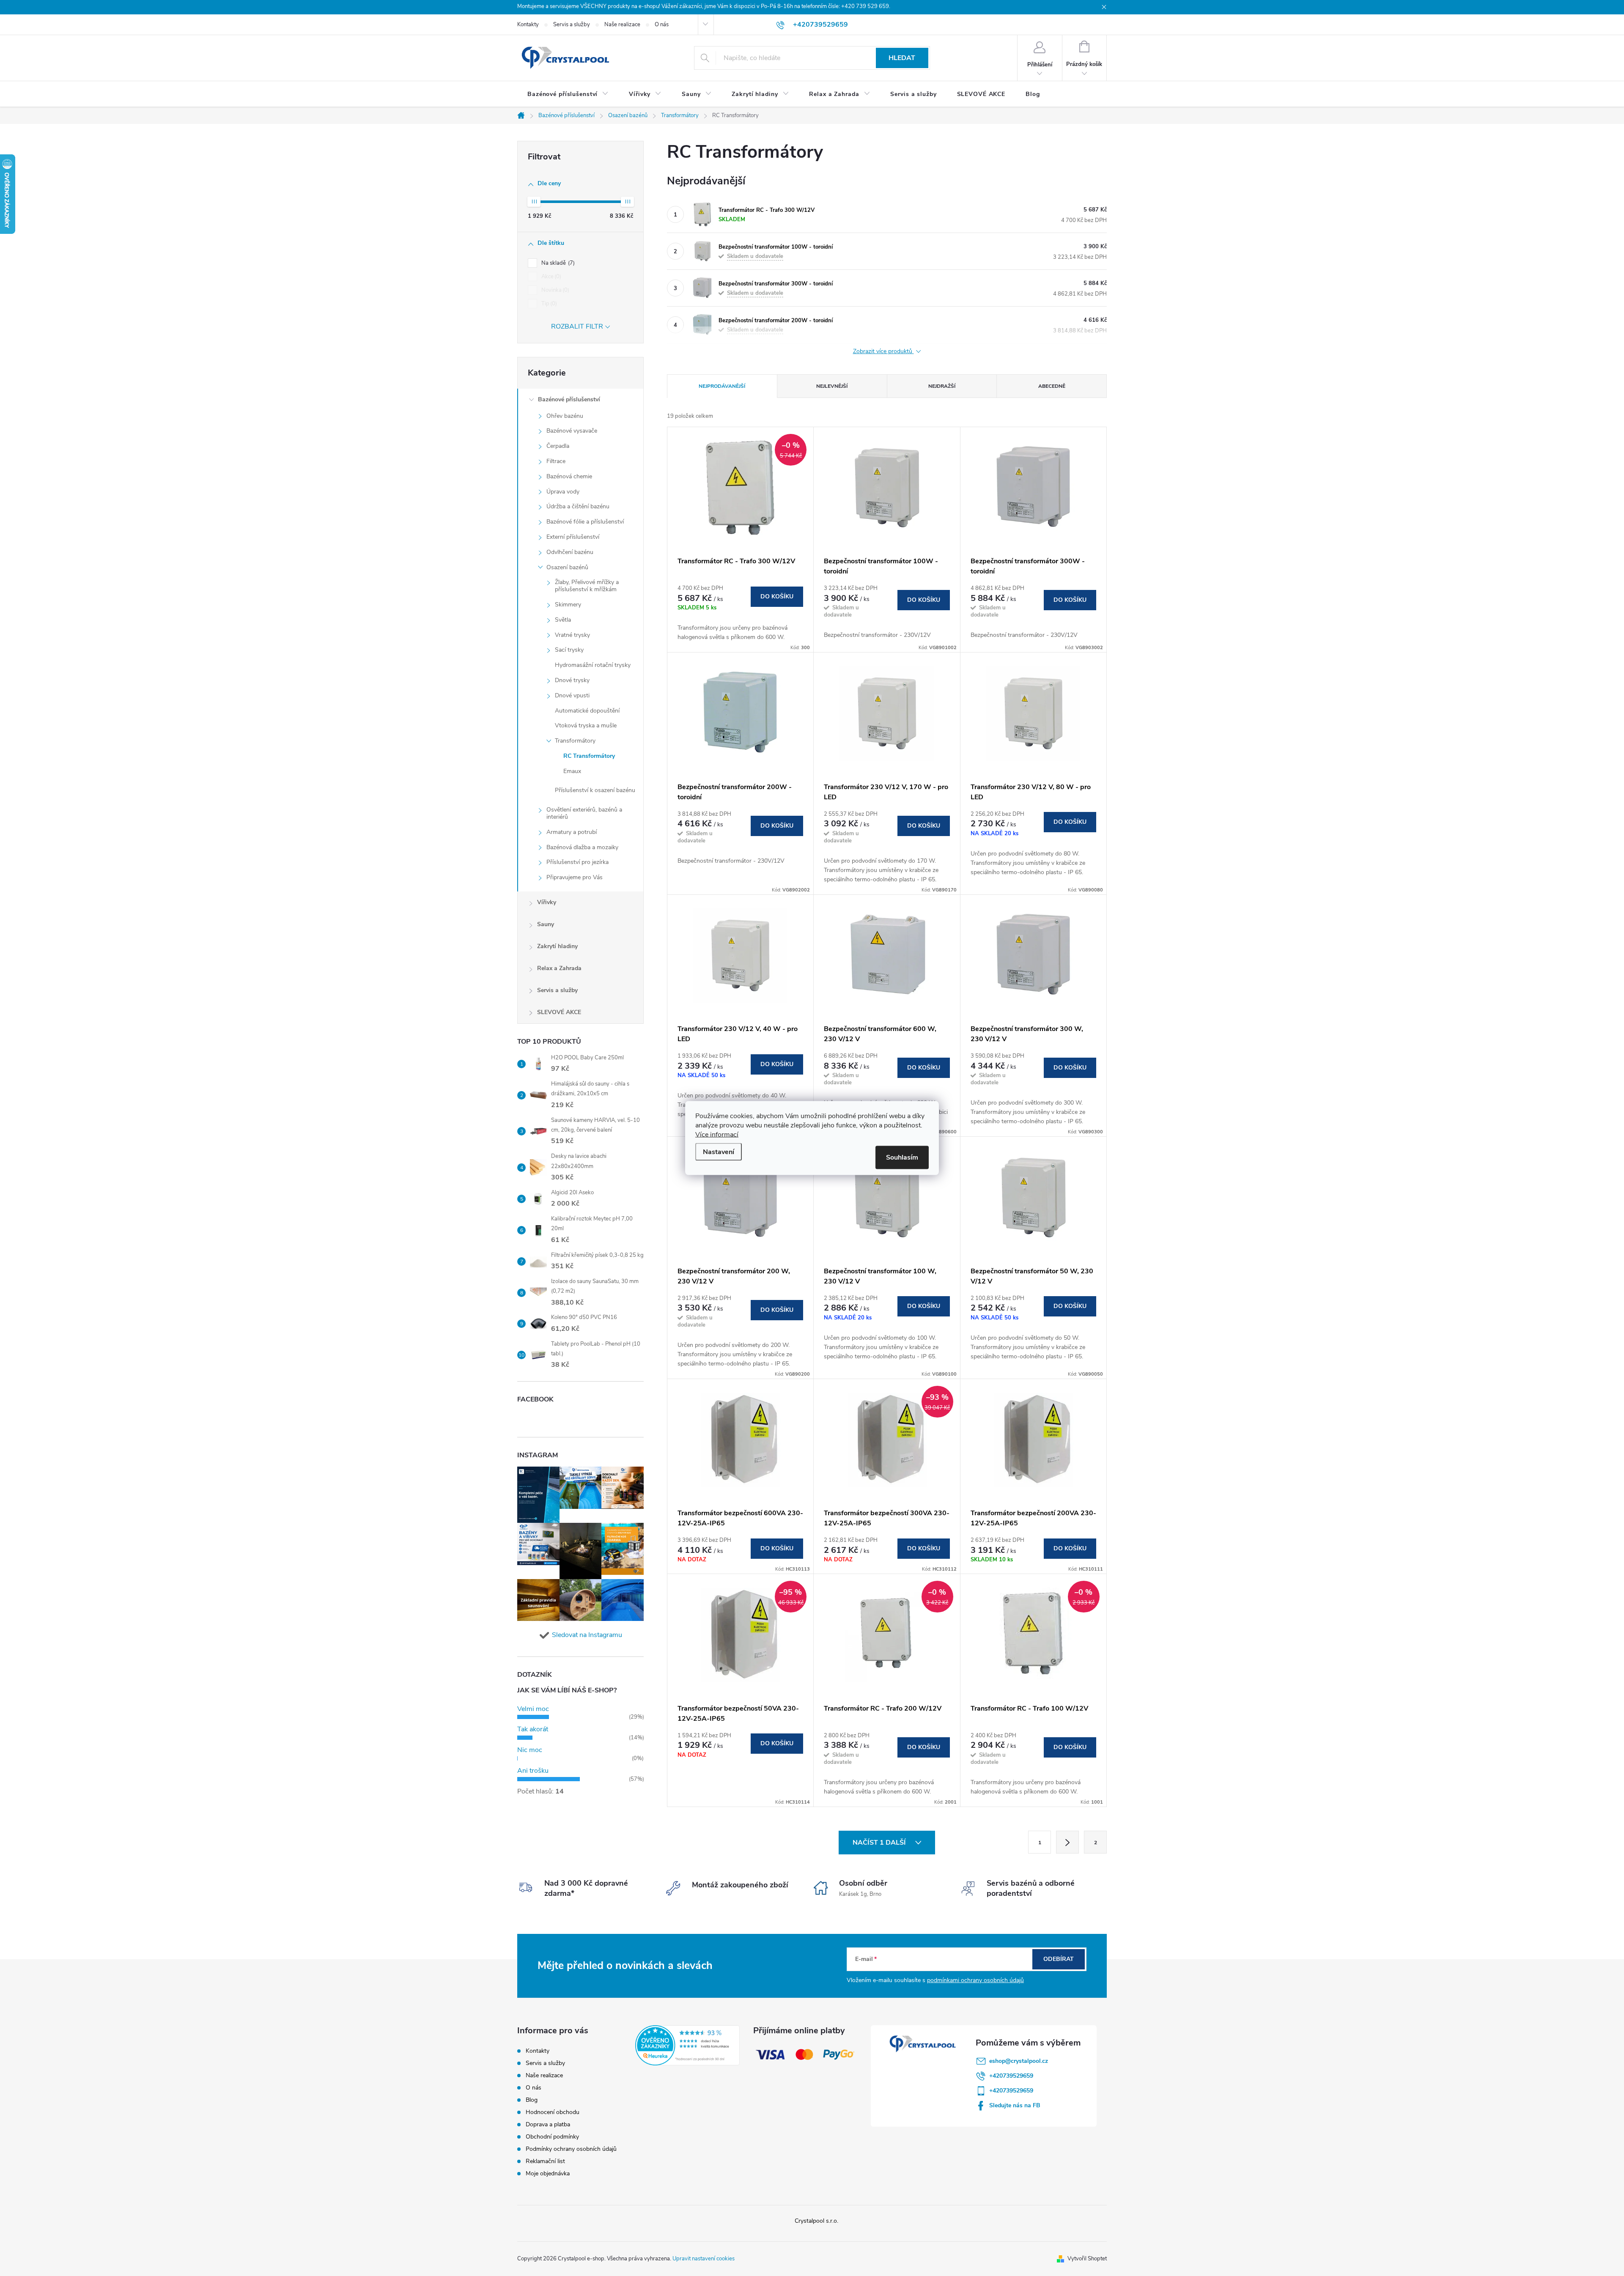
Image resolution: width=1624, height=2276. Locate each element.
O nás (662, 25)
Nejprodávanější (722, 386)
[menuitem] (568, 94)
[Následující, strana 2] (1067, 1842)
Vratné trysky (572, 635)
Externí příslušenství (573, 537)
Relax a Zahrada (559, 968)
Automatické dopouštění (587, 711)
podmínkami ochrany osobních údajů (975, 1980)
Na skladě (557, 263)
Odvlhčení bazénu (570, 552)
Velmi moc (533, 1709)
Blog (532, 2100)
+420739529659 (1011, 2076)
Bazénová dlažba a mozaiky (582, 847)
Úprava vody (563, 492)
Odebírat (1059, 1959)
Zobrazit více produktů (883, 352)
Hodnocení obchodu (553, 2112)
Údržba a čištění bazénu (578, 506)
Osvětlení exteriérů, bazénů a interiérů (584, 813)
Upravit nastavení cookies (704, 2259)
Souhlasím (902, 1157)
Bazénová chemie (569, 476)
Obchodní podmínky (552, 2137)
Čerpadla (558, 446)
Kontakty (528, 25)
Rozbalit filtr (577, 326)
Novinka (554, 290)
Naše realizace (622, 25)
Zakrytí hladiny (557, 946)
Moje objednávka (548, 2173)
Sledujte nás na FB (1015, 2105)
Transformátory (575, 741)
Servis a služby (572, 25)
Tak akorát (533, 1729)
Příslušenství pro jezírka (577, 862)
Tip (548, 304)
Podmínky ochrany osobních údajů (571, 2149)
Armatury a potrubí (572, 832)
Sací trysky (569, 650)
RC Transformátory (589, 756)
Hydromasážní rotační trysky (593, 665)
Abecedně (1052, 386)
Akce (550, 277)
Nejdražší (942, 386)
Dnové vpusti (572, 695)
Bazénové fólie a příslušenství (585, 522)
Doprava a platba (548, 2124)
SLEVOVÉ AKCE (559, 1012)
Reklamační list (545, 2161)
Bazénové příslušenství (569, 399)
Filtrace (556, 461)
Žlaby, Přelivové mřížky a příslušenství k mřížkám (587, 586)
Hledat (902, 58)
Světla (563, 620)
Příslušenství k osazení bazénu (595, 790)
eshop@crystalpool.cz (1019, 2061)
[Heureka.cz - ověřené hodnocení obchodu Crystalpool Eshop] (687, 2045)
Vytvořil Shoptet (1087, 2259)
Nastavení (719, 1152)
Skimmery (568, 605)
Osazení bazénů (567, 567)
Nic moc (530, 1750)
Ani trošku (533, 1771)
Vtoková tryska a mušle (586, 725)
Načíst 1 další (880, 1843)
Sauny (546, 924)
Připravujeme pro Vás (575, 877)
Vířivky (547, 902)
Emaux (572, 771)
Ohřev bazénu (565, 416)
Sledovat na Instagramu (587, 1635)
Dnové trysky (572, 680)
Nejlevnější (832, 386)
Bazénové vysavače (572, 431)
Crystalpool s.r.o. (816, 2221)
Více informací (717, 1135)
